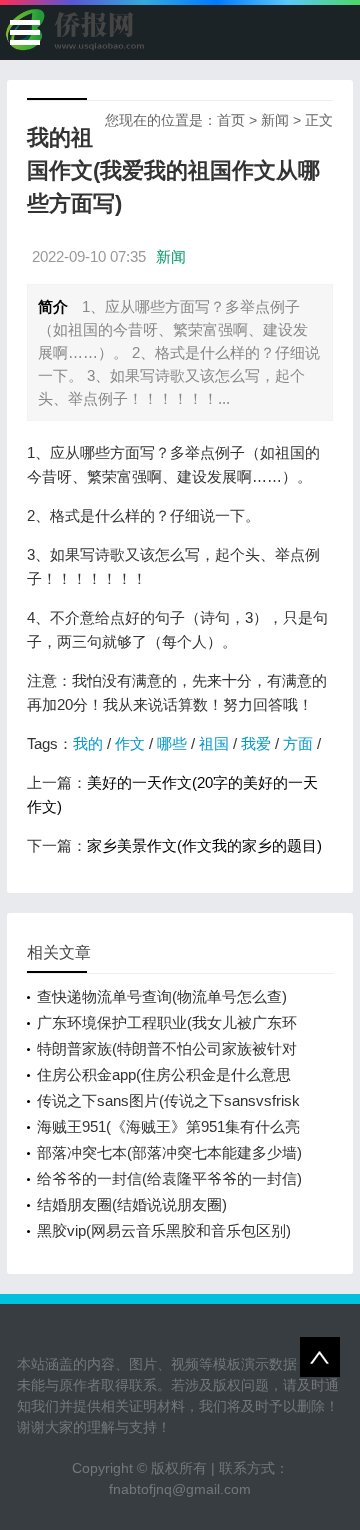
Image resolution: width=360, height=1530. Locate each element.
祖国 (214, 743)
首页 (231, 120)
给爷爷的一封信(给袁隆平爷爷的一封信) (169, 1178)
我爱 (256, 743)
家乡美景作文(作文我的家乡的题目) (204, 845)
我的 (88, 743)
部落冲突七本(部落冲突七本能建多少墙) (169, 1152)
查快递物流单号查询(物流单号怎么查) (162, 996)
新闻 (275, 120)
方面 (298, 743)
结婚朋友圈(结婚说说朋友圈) (132, 1204)
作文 (130, 743)
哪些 (172, 743)
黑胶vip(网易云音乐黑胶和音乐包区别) (164, 1230)
